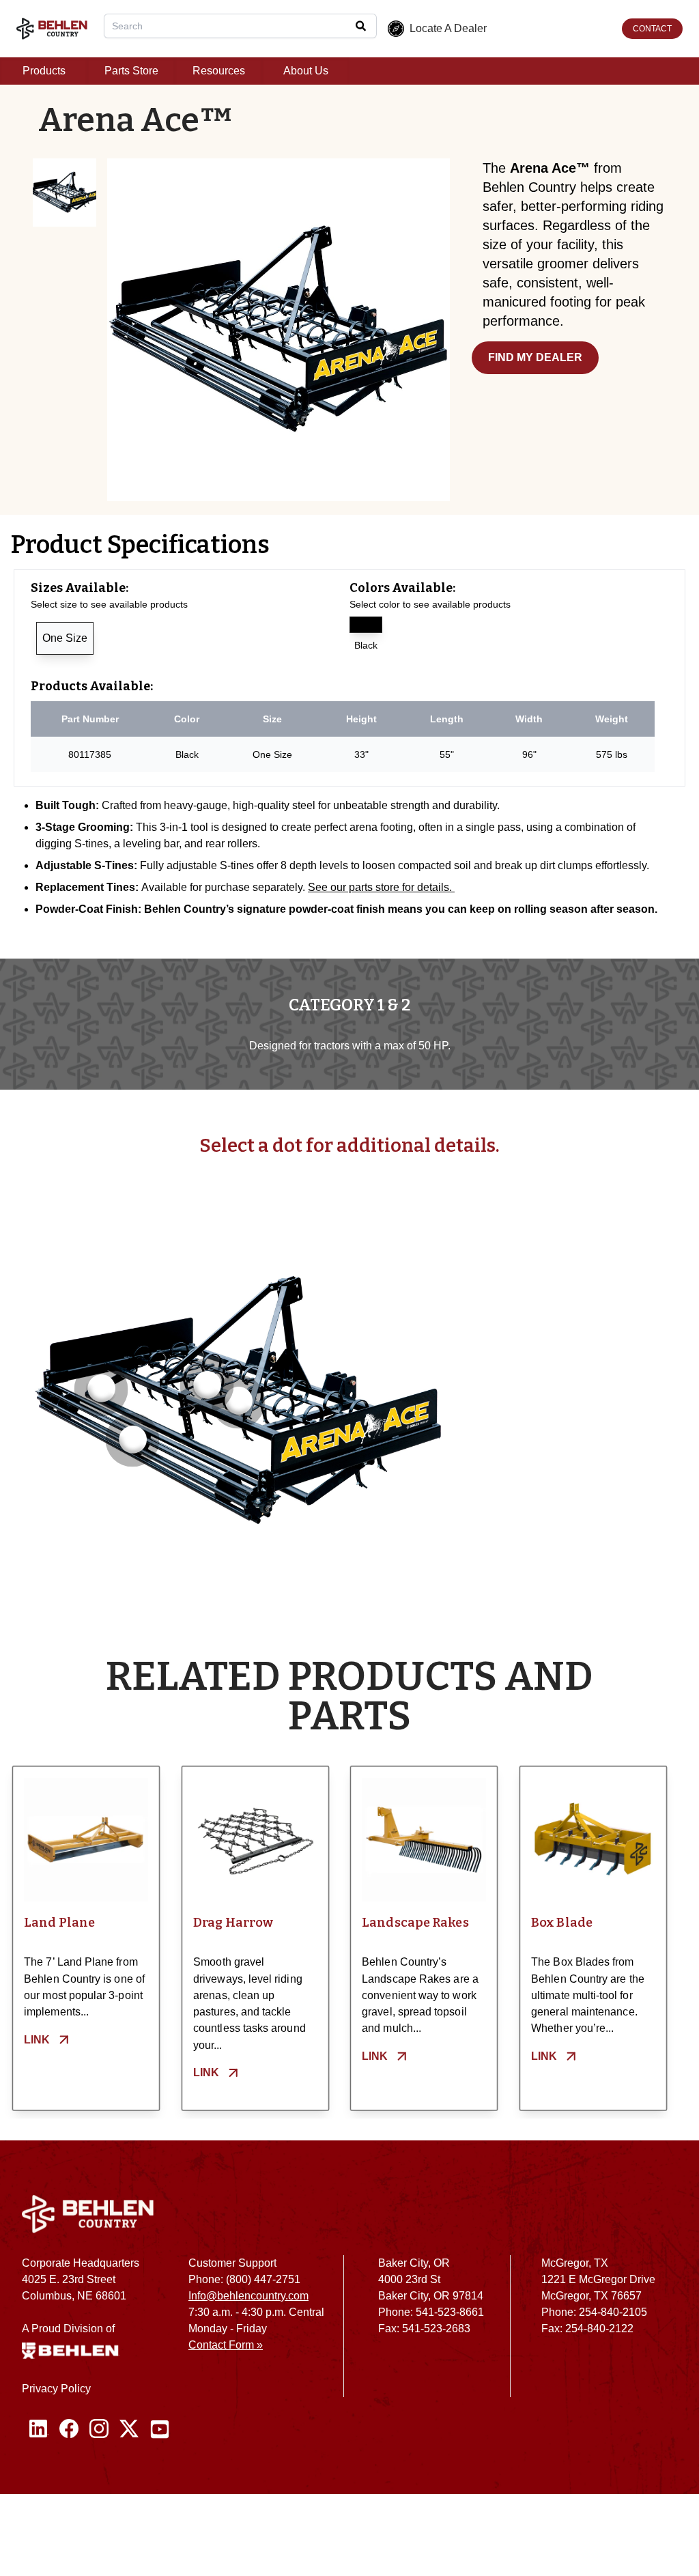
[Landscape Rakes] (424, 1840)
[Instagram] (99, 2429)
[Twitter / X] (129, 2429)
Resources (219, 71)
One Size (65, 638)
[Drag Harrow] (255, 1840)
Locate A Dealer (448, 28)
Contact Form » (226, 2345)
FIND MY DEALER (535, 357)
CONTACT (652, 29)
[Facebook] (69, 2429)
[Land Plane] (86, 1840)
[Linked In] (39, 2429)
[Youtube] (160, 2429)
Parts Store (131, 71)
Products (44, 71)
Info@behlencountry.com (248, 2296)
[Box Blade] (593, 1840)
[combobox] (240, 26)
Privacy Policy (56, 2389)
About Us (306, 71)
